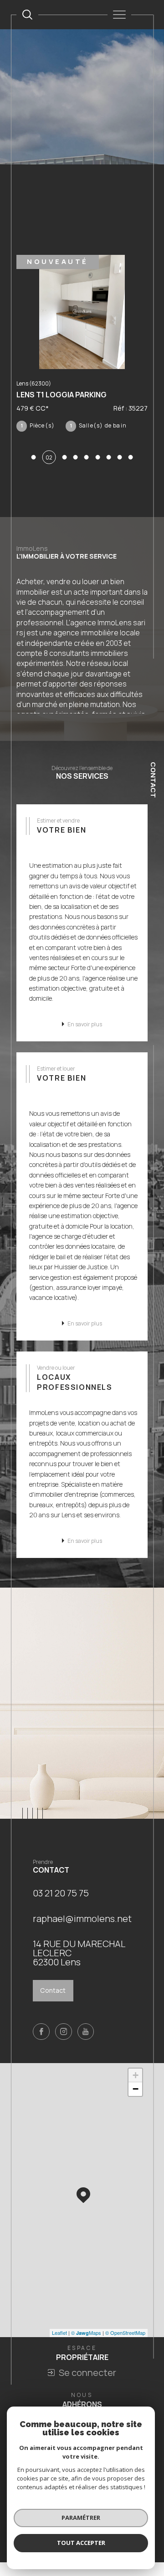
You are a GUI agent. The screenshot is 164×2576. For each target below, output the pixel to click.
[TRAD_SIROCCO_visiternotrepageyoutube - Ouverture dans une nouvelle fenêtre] (86, 2042)
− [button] (136, 2099)
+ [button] (136, 2086)
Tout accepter (81, 2543)
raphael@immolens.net (82, 1929)
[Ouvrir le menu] (119, 15)
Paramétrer (81, 2518)
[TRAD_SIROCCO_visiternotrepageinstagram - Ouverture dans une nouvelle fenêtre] (64, 2042)
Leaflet (59, 2343)
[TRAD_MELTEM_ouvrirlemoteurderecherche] (27, 15)
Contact (153, 780)
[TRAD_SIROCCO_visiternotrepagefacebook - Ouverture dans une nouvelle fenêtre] (41, 2042)
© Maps (86, 2343)
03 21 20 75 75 (61, 1903)
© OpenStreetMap (125, 2343)
